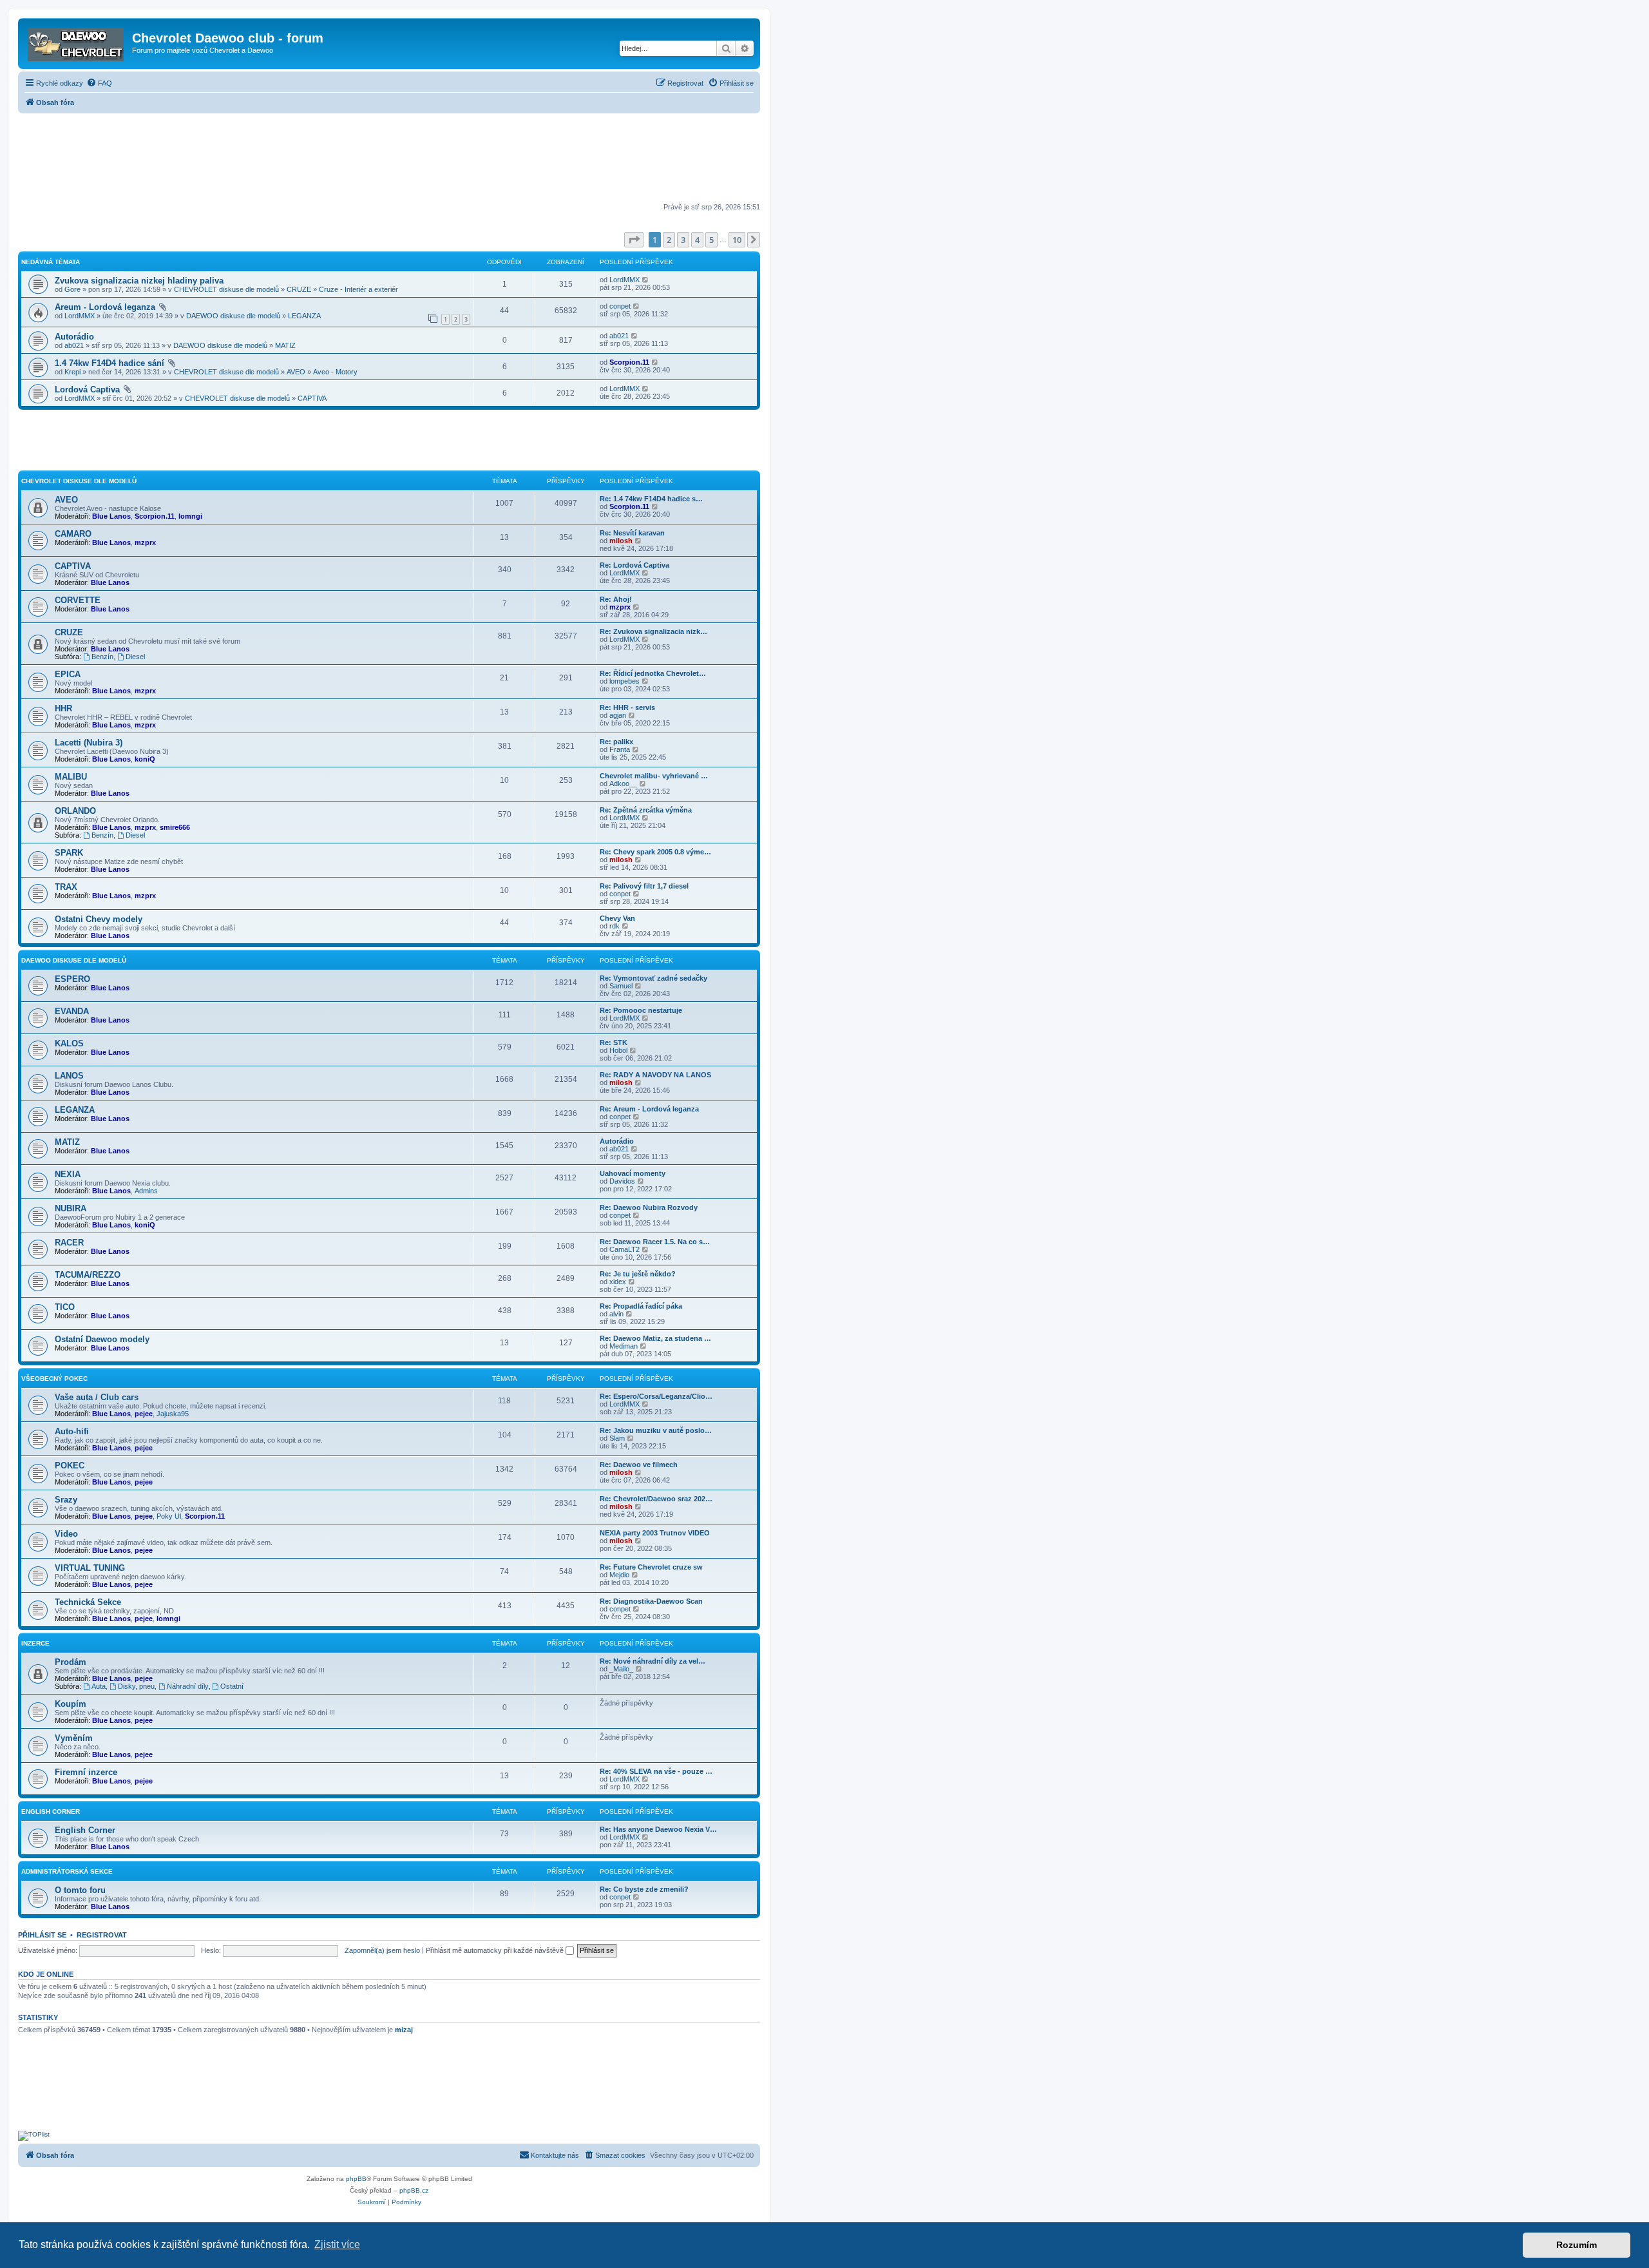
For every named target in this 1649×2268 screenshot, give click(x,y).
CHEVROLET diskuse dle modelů (226, 289)
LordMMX (624, 280)
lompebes (624, 681)
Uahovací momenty (633, 1173)
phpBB (356, 2179)
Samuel (621, 986)
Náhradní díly (188, 1686)
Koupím (71, 1704)
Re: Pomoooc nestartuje (641, 1010)
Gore (72, 289)
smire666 (175, 827)
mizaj (404, 2030)
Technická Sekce (88, 1602)
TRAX (66, 887)
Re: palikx (616, 742)
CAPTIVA (312, 398)
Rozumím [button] (1577, 2245)
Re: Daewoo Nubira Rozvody (649, 1207)
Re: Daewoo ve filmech (639, 1465)
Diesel (135, 657)
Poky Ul (169, 1516)
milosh (621, 541)
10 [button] (737, 240)
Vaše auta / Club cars (97, 1397)
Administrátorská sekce (67, 1871)
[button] (634, 240)
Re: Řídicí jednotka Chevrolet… (653, 673)
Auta (99, 1686)
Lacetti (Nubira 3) (89, 743)
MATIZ (285, 345)
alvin (616, 1314)
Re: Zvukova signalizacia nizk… (653, 631)
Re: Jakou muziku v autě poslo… (656, 1430)
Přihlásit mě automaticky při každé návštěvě (496, 1950)
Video (66, 1534)
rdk (615, 926)
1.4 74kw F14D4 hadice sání (110, 363)
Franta (620, 749)
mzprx (145, 543)
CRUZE (299, 289)
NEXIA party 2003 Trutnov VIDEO (655, 1533)
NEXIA (68, 1174)
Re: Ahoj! (616, 599)
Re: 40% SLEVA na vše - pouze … (656, 1771)
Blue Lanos (111, 516)
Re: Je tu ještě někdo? (638, 1274)
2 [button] (669, 240)
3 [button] (683, 240)
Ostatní (232, 1686)
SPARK (69, 853)
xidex (618, 1282)
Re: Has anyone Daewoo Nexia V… (658, 1829)
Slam (617, 1438)
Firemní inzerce (86, 1772)
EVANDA (72, 1011)
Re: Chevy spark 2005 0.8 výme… (655, 852)
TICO (65, 1307)
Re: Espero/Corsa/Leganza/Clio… (656, 1396)
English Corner (85, 1830)
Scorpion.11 (629, 362)
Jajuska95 (173, 1414)
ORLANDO (75, 811)
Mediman (624, 1346)
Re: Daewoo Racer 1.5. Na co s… (655, 1242)
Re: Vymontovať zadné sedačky (653, 978)
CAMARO (73, 534)
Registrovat (102, 1935)
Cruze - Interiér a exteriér (358, 289)
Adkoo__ (623, 783)
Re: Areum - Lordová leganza (649, 1109)
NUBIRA (71, 1208)
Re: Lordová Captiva (634, 565)
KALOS (69, 1043)
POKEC (70, 1466)
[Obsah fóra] (77, 42)
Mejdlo (619, 1575)
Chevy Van (617, 918)
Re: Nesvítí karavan (632, 533)
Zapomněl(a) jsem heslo (382, 1950)
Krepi (72, 372)
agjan (618, 715)
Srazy (66, 1500)
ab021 (74, 345)
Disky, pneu (136, 1686)
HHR (63, 708)
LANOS (69, 1076)
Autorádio (74, 337)
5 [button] (711, 240)
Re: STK (614, 1043)
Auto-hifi (72, 1431)
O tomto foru (80, 1890)
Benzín (102, 657)
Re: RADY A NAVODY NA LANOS (655, 1075)
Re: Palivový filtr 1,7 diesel (644, 886)
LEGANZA (304, 316)
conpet (620, 306)
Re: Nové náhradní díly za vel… (653, 1661)
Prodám (71, 1662)
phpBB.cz (414, 2190)
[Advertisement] (389, 159)
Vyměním (74, 1738)
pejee (144, 1414)
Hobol (618, 1050)
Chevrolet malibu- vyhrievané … (654, 776)
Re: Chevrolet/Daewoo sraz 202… (656, 1499)
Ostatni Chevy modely (99, 919)
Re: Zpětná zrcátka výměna (646, 810)
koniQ (145, 759)
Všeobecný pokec (54, 1379)
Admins (146, 1191)
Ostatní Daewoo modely (102, 1339)
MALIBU (71, 777)
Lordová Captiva (87, 389)
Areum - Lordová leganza (105, 307)
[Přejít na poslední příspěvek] (646, 280)
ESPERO (72, 979)
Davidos (622, 1181)
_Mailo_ (621, 1669)
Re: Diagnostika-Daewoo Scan (651, 1601)
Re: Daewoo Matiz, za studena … (655, 1338)
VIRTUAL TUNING (90, 1568)
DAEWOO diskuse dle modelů (233, 316)
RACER (69, 1243)
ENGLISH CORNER (51, 1812)
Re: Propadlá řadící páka (641, 1306)
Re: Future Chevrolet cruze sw (651, 1567)
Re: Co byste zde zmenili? (644, 1889)
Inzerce (35, 1643)
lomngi (190, 516)
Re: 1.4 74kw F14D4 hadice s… (651, 499)
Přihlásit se (42, 1935)
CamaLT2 (624, 1249)
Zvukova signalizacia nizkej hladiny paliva (139, 281)
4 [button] (697, 240)
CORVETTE (78, 600)
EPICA (68, 674)
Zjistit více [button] (337, 2244)
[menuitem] (99, 83)
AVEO (296, 372)
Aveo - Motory (335, 372)
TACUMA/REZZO (88, 1275)
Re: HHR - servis (627, 707)
